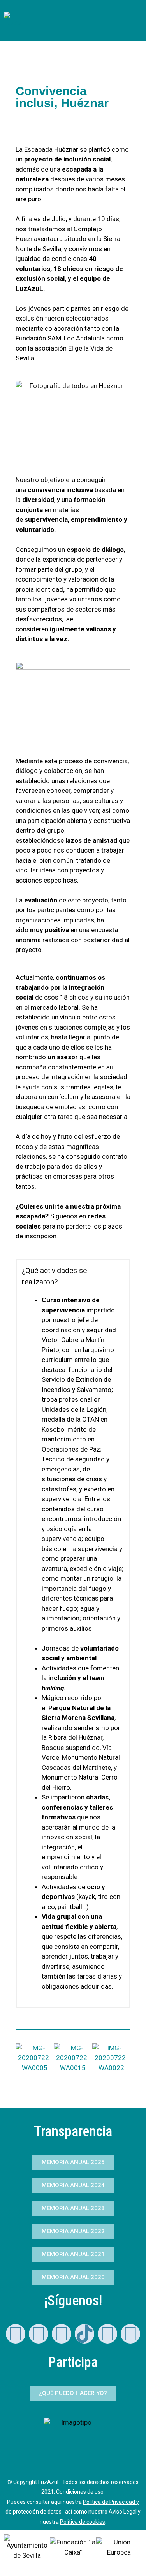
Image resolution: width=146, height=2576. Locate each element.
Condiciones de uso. (80, 2492)
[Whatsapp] (16, 2334)
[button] (35, 32)
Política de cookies (83, 2522)
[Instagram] (62, 2334)
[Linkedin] (39, 2334)
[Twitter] (107, 2334)
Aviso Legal (123, 2512)
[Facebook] (130, 2334)
